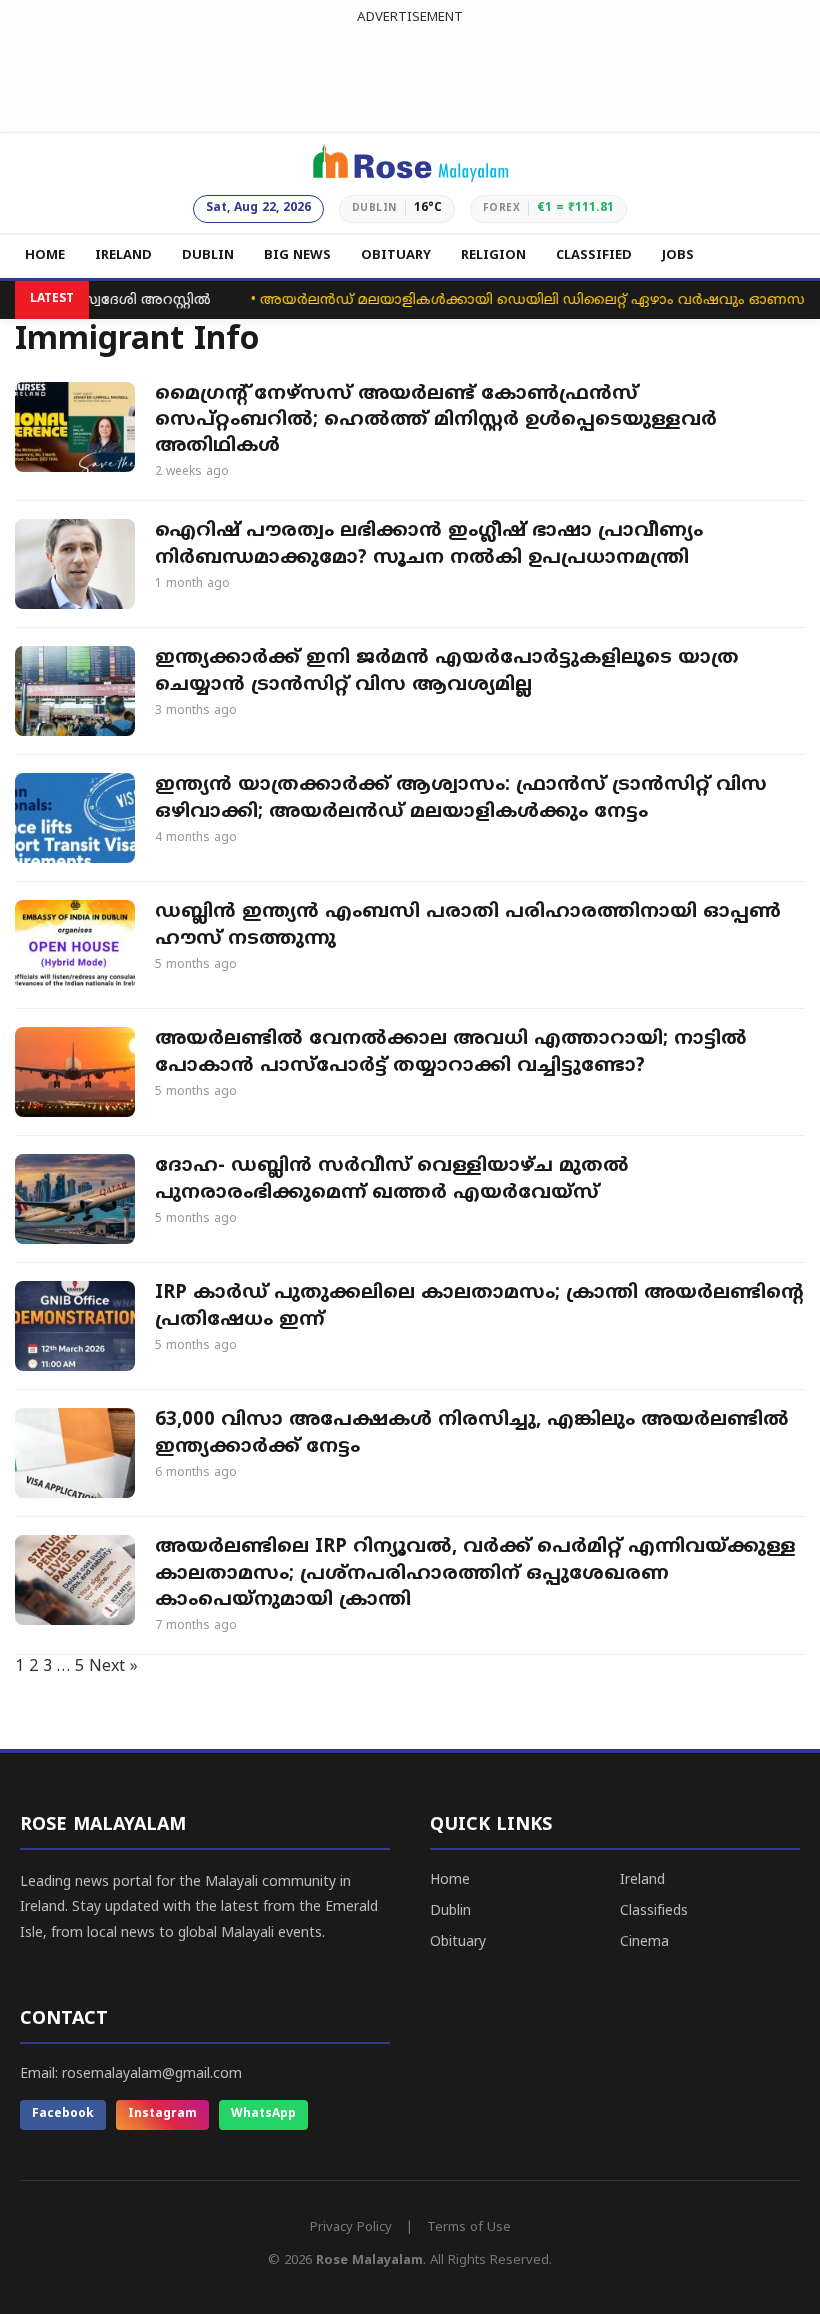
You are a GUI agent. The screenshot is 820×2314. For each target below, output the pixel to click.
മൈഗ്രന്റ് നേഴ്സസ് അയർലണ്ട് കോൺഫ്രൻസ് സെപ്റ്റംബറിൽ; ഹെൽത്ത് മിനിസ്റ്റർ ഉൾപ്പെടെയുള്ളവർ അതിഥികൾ (436, 420)
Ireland (642, 1880)
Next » (113, 1667)
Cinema (644, 1942)
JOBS (678, 256)
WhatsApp (263, 2114)
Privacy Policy (351, 2228)
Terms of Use (469, 2228)
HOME (45, 256)
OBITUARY (396, 256)
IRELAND (123, 256)
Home (450, 1880)
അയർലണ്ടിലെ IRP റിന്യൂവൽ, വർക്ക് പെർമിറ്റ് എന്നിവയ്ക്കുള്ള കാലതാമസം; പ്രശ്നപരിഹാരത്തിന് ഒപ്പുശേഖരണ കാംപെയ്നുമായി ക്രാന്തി (475, 1573)
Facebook (63, 2114)
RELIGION (493, 256)
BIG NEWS (297, 256)
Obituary (458, 1942)
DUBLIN (208, 256)
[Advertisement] (410, 74)
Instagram (162, 2114)
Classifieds (654, 1911)
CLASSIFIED (594, 256)
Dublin (450, 1911)
